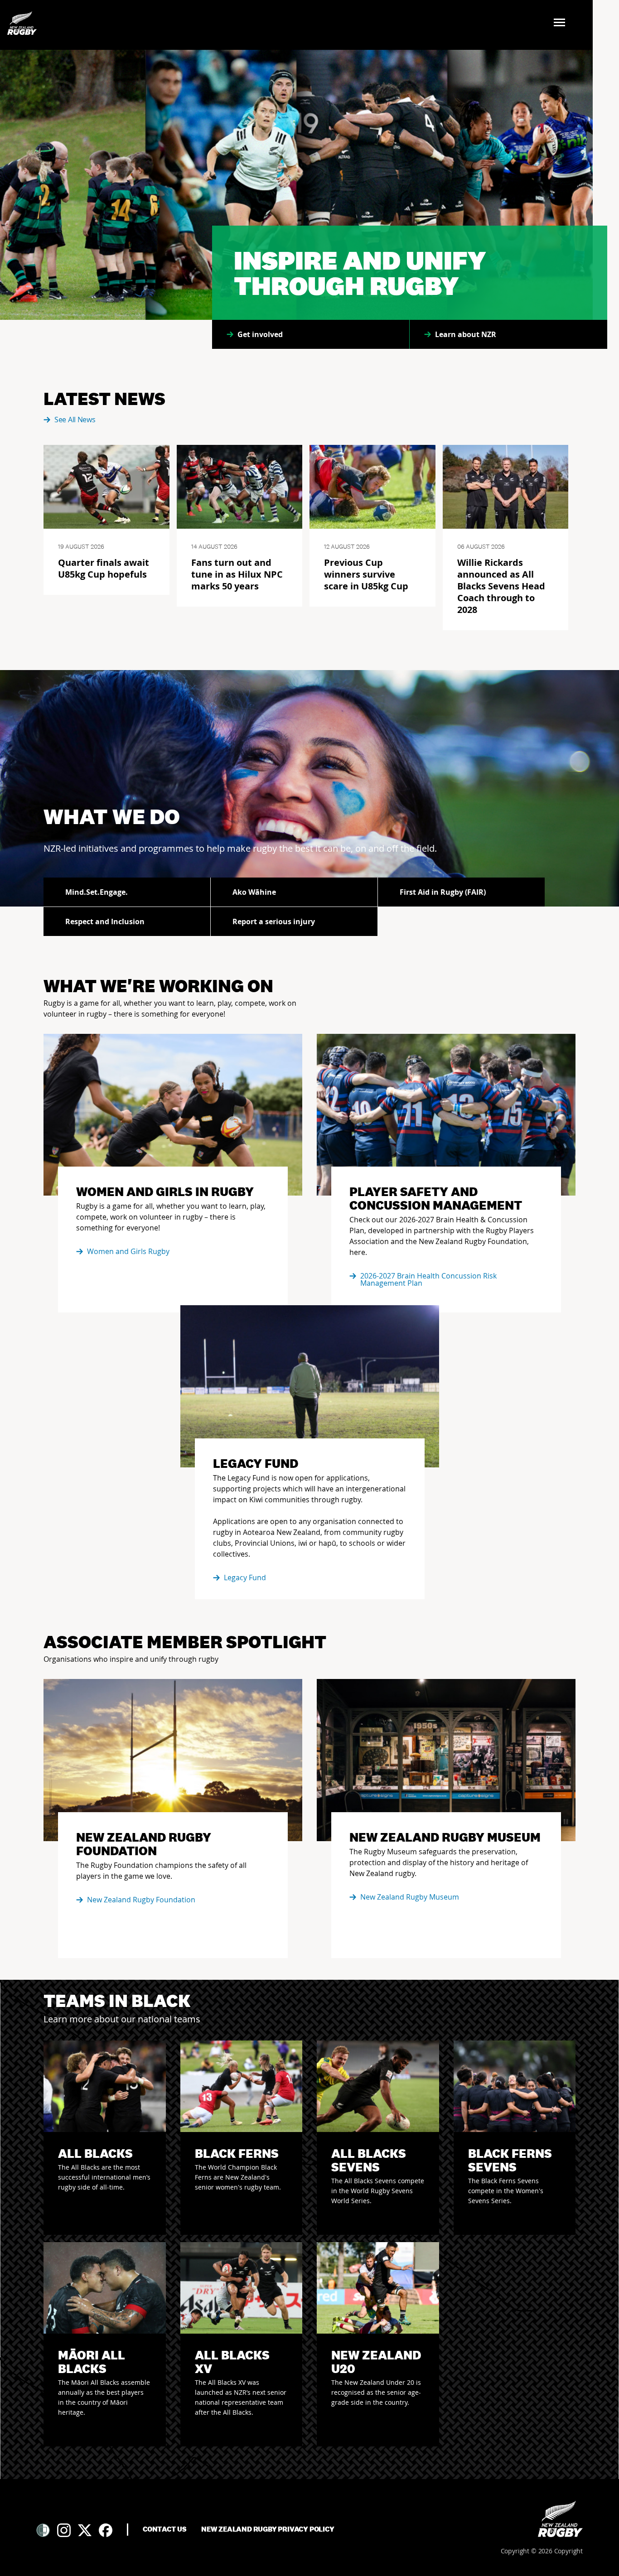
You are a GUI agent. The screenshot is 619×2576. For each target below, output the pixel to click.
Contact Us (165, 2529)
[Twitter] (85, 2530)
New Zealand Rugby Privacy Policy (268, 2529)
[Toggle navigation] (562, 23)
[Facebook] (106, 2530)
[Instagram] (64, 2530)
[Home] (560, 2519)
